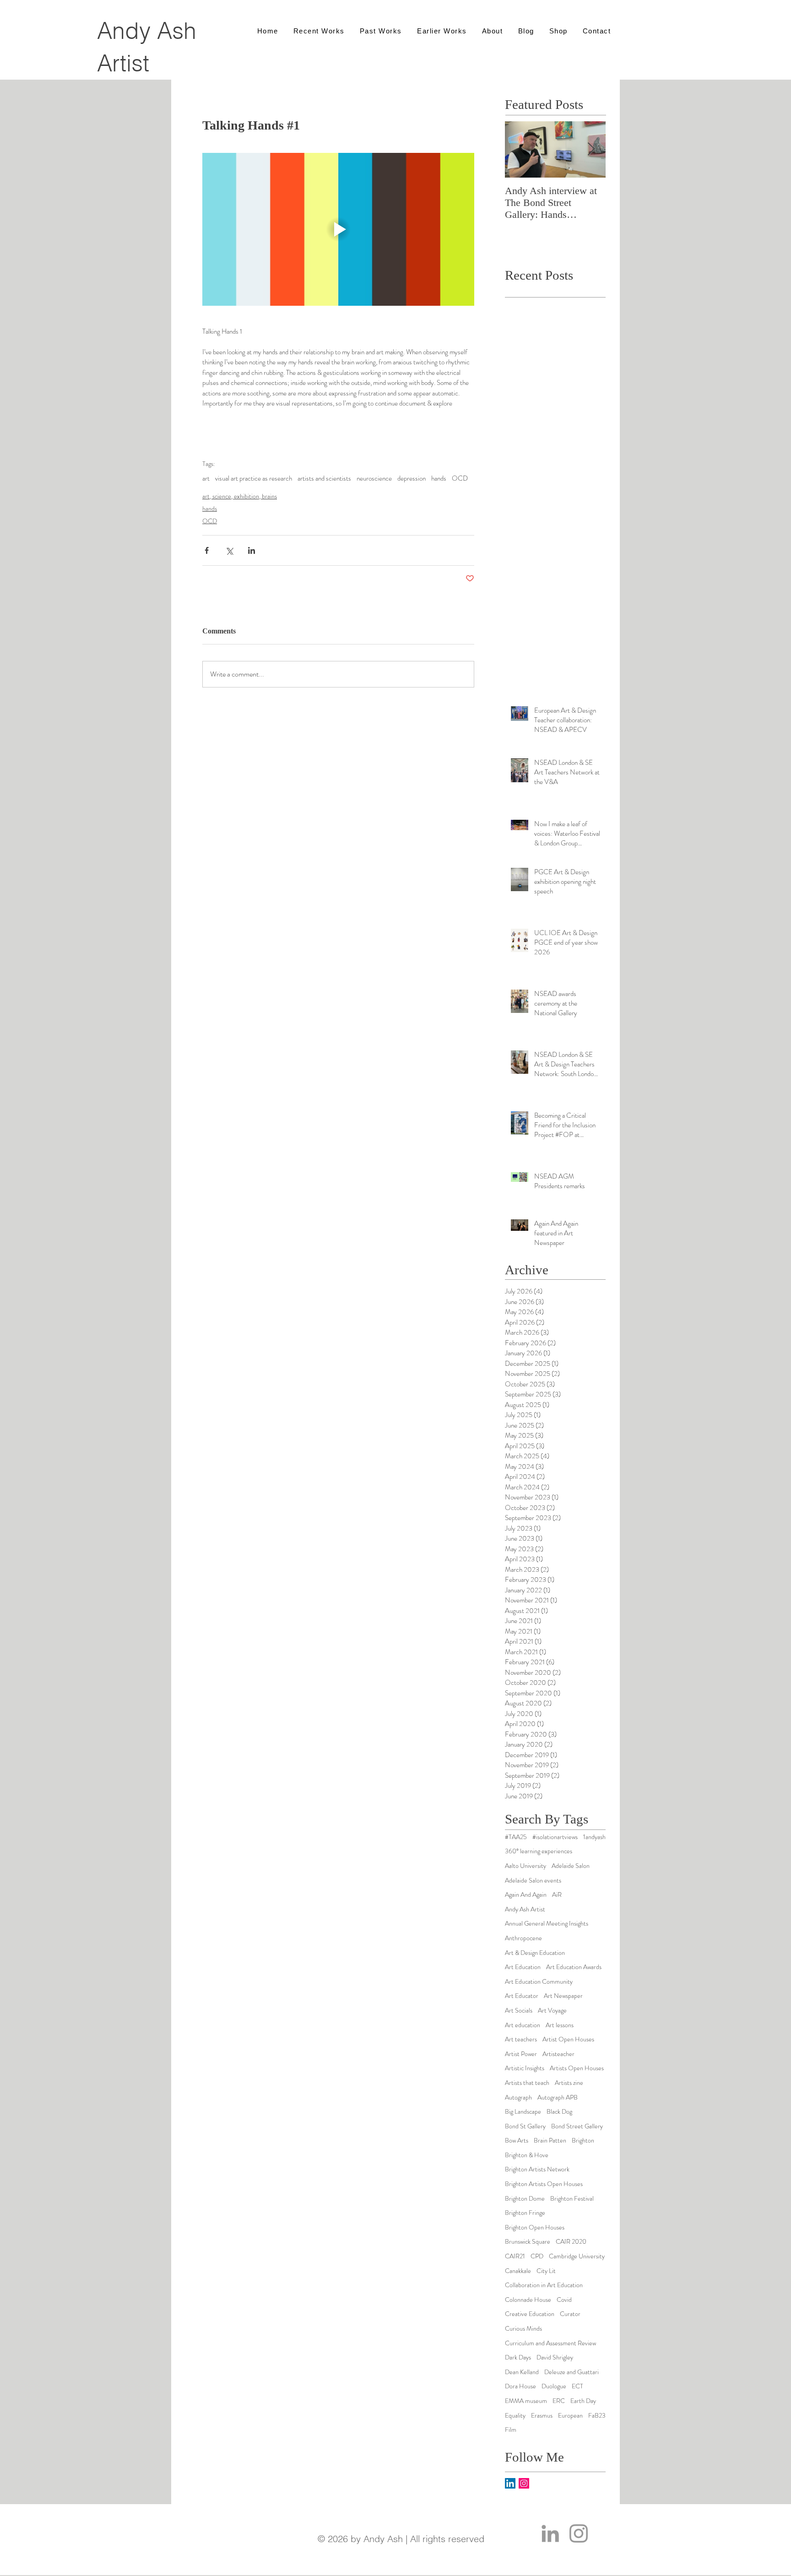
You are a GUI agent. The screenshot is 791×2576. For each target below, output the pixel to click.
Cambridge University (577, 2256)
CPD (537, 2256)
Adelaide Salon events (533, 1881)
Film (511, 2430)
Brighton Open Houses (535, 2227)
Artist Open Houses (568, 2039)
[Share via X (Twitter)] (229, 550)
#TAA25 (516, 1837)
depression (412, 478)
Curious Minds (523, 2329)
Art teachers (521, 2039)
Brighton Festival (572, 2199)
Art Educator (522, 1996)
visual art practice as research (254, 478)
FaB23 (597, 2416)
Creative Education (530, 2314)
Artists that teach (527, 2083)
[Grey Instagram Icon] (579, 2533)
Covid (564, 2300)
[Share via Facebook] (207, 550)
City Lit (546, 2271)
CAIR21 (515, 2256)
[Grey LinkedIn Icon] (550, 2533)
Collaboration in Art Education (544, 2285)
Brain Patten (550, 2140)
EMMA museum (526, 2401)
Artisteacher (558, 2054)
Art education (523, 2025)
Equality (515, 2416)
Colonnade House (528, 2300)
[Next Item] (591, 149)
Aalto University (526, 1866)
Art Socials (519, 2010)
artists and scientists (324, 478)
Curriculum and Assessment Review (550, 2343)
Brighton (583, 2140)
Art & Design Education (535, 1953)
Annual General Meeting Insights (547, 1924)
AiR (557, 1895)
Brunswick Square (528, 2242)
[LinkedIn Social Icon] (510, 2483)
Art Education (523, 1967)
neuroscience (374, 478)
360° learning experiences (539, 1851)
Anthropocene (523, 1938)
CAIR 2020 (571, 2242)
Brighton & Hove (527, 2155)
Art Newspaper (563, 1996)
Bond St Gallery (525, 2126)
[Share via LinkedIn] (252, 550)
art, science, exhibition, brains (240, 496)
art (206, 478)
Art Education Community (539, 1982)
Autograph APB (558, 2097)
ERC (559, 2401)
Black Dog (559, 2112)
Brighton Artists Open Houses (544, 2184)
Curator (570, 2314)
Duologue (554, 2386)
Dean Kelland (522, 2372)
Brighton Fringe (525, 2213)
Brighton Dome (525, 2199)
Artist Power (521, 2054)
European (570, 2416)
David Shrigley (555, 2357)
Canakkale (518, 2271)
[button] (492, 31)
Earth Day (583, 2401)
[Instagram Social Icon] (524, 2483)
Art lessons (560, 2025)
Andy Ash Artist (525, 1909)
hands (439, 478)
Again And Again (526, 1895)
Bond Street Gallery (577, 2126)
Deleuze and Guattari (572, 2372)
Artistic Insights (525, 2068)
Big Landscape (523, 2112)
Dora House (520, 2386)
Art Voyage (552, 2010)
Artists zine (569, 2083)
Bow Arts (517, 2140)
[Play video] (338, 229)
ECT (577, 2386)
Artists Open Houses (577, 2068)
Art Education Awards (574, 1967)
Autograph (518, 2097)
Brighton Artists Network (537, 2169)
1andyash (594, 1837)
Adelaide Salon (571, 1866)
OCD (460, 478)
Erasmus (542, 2416)
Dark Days (518, 2357)
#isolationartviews (555, 1837)
